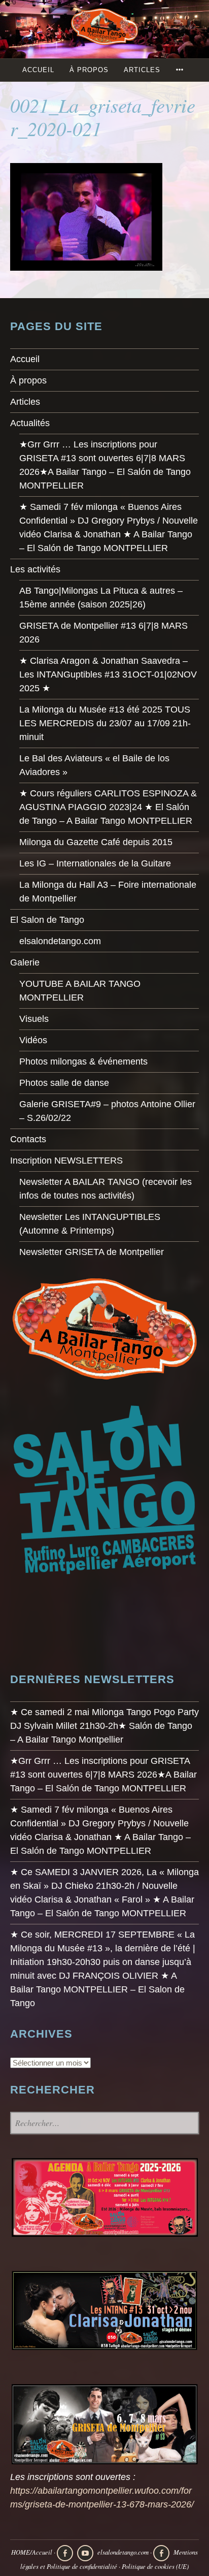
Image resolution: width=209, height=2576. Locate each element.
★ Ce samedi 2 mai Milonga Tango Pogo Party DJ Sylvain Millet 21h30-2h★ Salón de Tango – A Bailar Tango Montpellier (104, 1726)
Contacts (28, 1139)
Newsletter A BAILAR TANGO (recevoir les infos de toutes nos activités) (106, 1189)
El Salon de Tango (47, 920)
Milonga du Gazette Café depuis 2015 (96, 842)
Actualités (30, 423)
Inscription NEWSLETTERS (66, 1161)
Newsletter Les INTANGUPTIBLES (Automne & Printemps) (90, 1224)
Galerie (25, 962)
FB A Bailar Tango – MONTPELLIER (65, 2553)
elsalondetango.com (60, 941)
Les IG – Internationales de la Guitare (95, 863)
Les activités (35, 569)
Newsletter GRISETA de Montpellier (92, 1252)
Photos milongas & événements (83, 1061)
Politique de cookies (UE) (155, 2566)
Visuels (34, 1019)
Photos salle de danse (64, 1083)
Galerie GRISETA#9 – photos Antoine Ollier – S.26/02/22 (107, 1111)
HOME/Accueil (32, 2552)
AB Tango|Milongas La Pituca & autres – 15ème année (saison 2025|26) (101, 598)
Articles (142, 70)
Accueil (38, 70)
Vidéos (33, 1040)
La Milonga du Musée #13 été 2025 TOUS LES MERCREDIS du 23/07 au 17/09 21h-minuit (105, 723)
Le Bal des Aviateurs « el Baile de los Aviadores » (94, 765)
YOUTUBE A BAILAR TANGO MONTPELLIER (80, 991)
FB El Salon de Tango (161, 2553)
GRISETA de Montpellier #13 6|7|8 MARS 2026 (103, 633)
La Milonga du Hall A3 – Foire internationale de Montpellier (108, 892)
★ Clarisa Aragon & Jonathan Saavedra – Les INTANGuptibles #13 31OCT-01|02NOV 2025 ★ (108, 674)
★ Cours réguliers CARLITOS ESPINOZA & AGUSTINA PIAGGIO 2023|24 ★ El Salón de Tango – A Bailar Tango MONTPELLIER (108, 807)
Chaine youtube (85, 2553)
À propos (89, 70)
